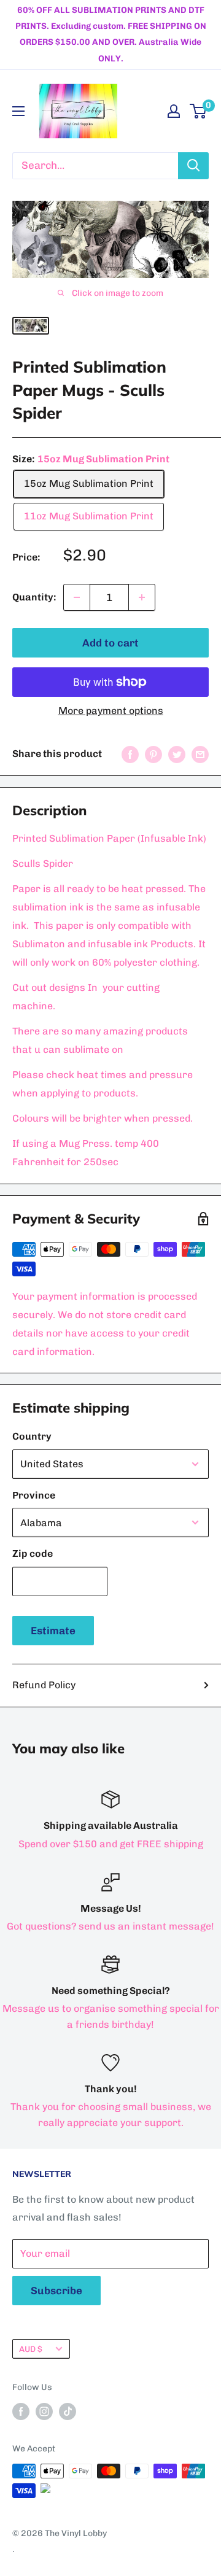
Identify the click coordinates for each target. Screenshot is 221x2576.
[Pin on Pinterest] (153, 754)
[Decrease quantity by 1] (77, 597)
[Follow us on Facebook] (21, 2411)
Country (32, 1436)
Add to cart (110, 643)
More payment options (111, 711)
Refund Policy (44, 1685)
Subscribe (56, 2291)
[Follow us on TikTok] (68, 2411)
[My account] (174, 111)
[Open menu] (18, 111)
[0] (199, 111)
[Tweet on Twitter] (177, 754)
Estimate (53, 1631)
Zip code (33, 1554)
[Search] (193, 166)
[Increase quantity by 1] (142, 597)
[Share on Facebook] (130, 754)
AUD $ (31, 2349)
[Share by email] (200, 754)
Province (34, 1495)
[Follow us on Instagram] (44, 2411)
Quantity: (34, 597)
